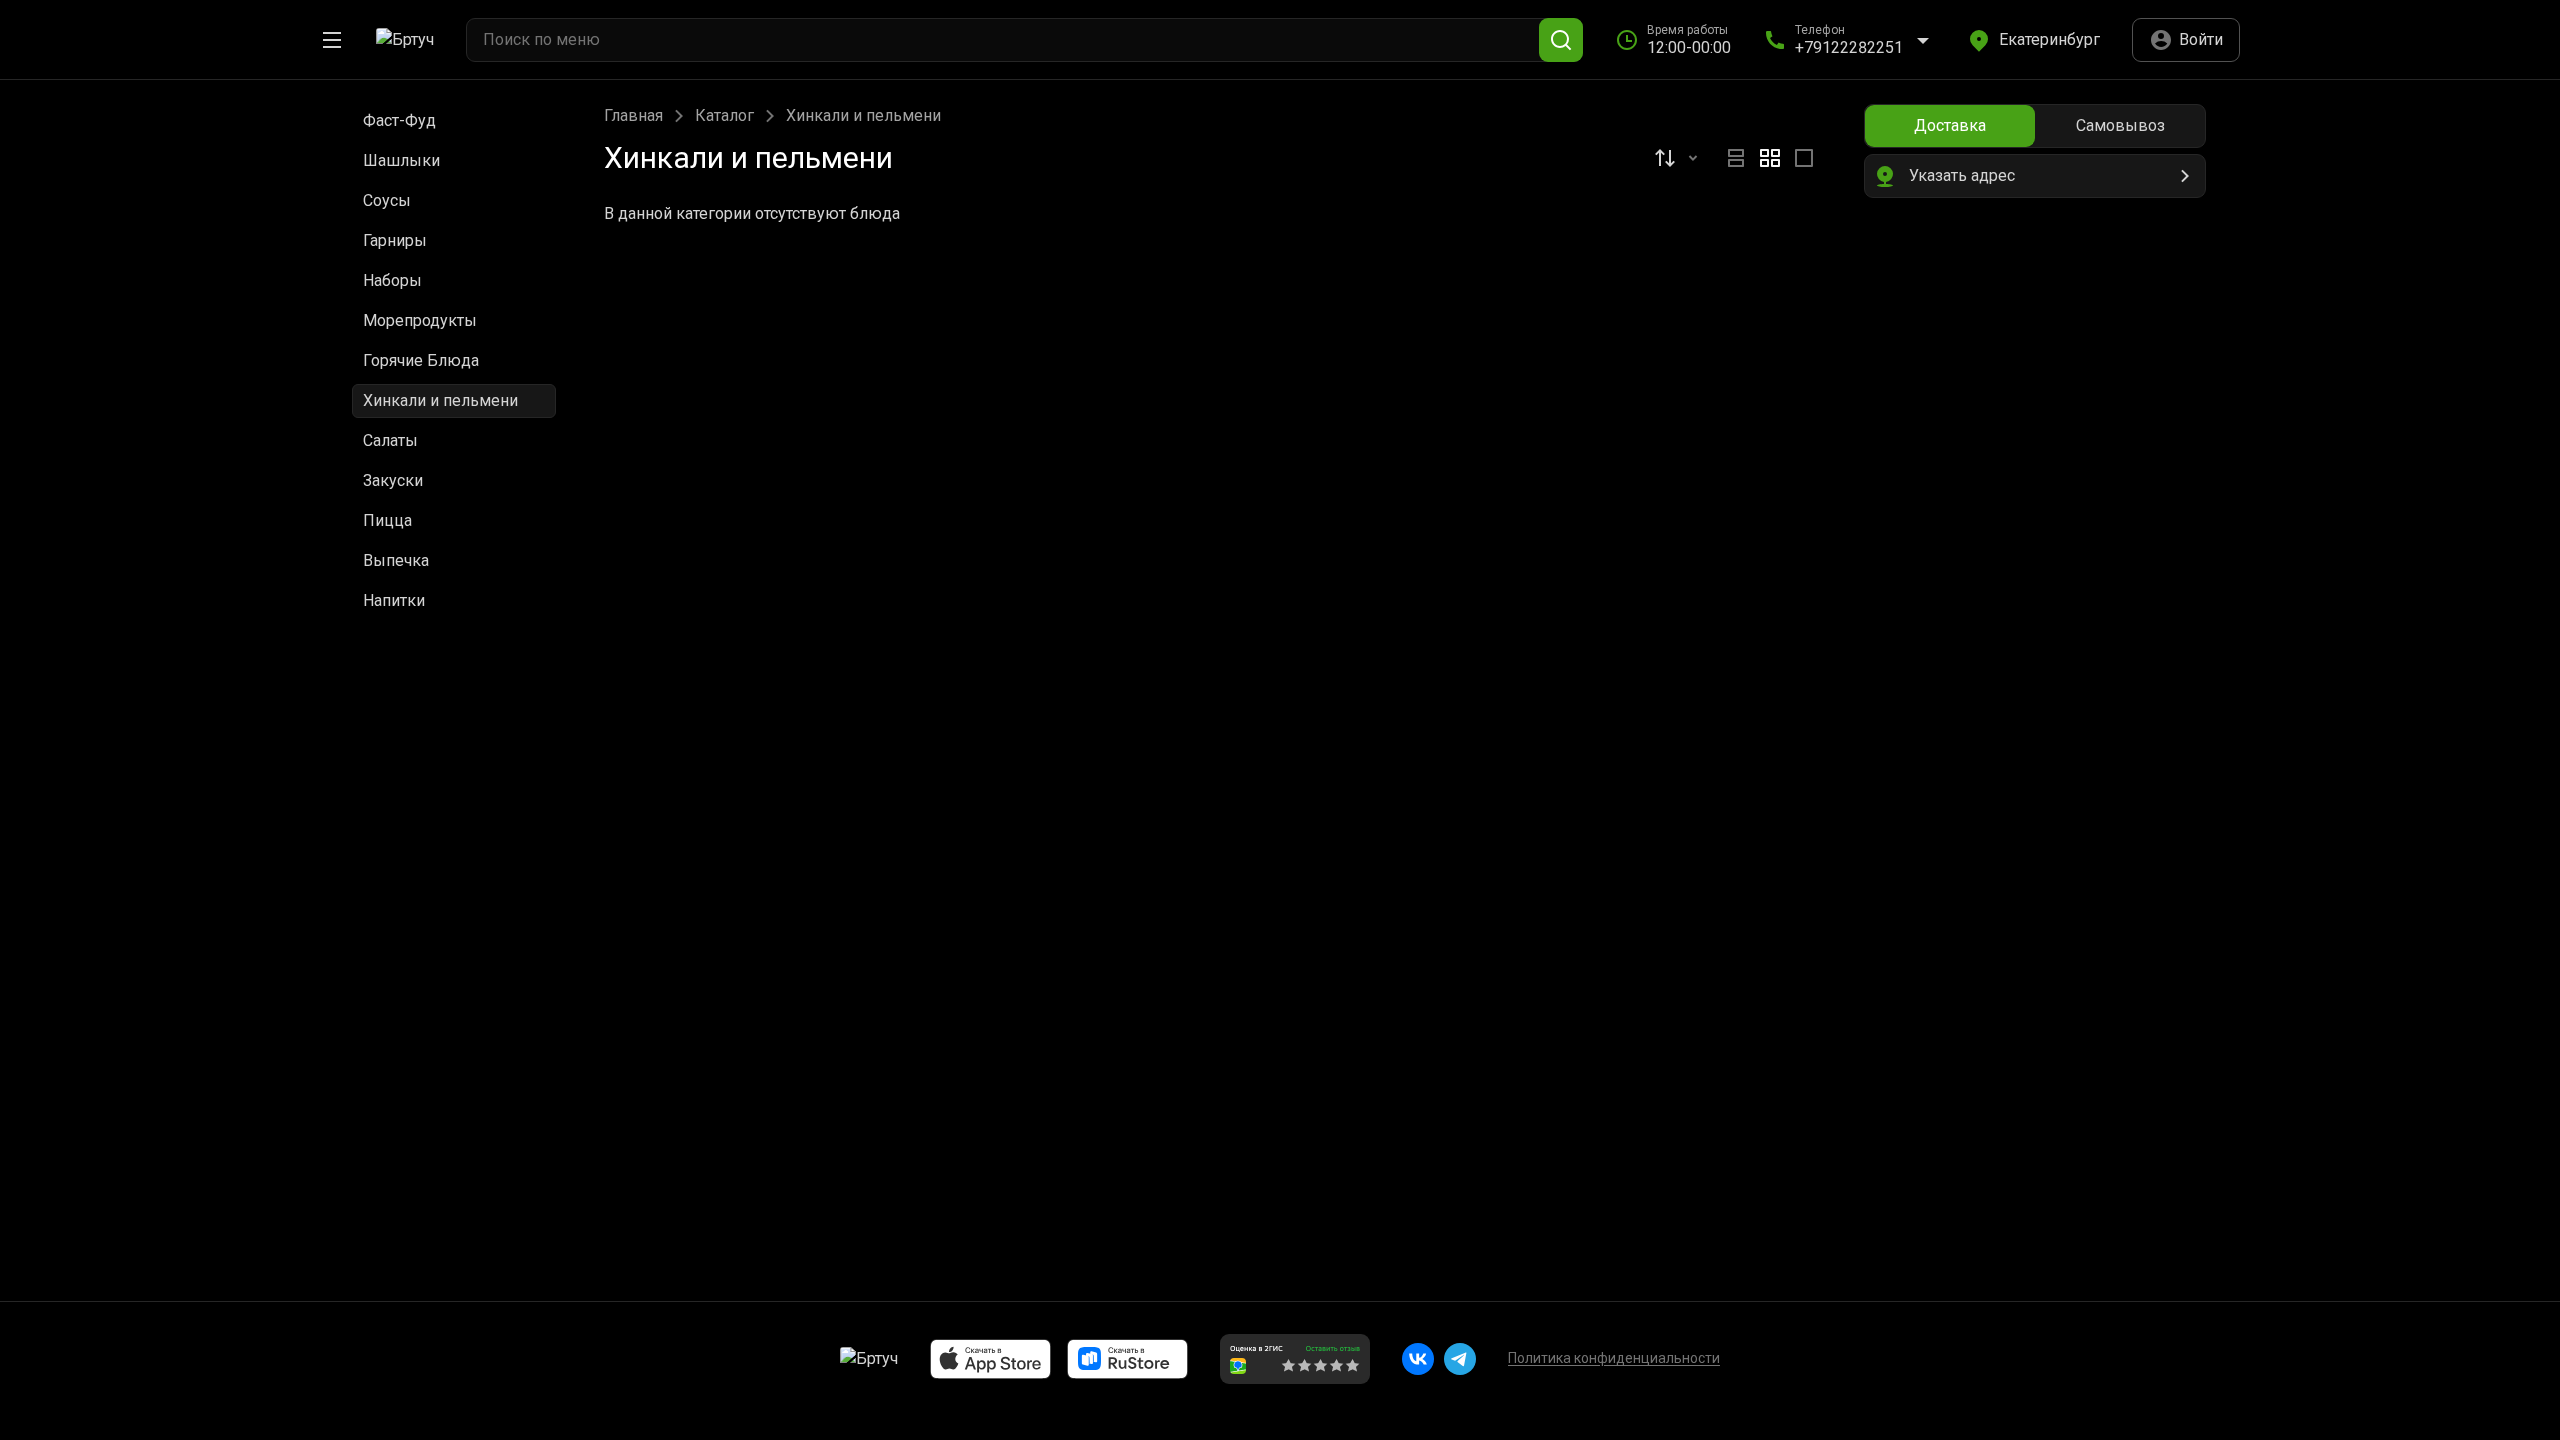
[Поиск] (1561, 40)
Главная (633, 116)
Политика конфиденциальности (1614, 1358)
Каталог (724, 116)
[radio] (1736, 158)
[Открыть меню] (332, 40)
